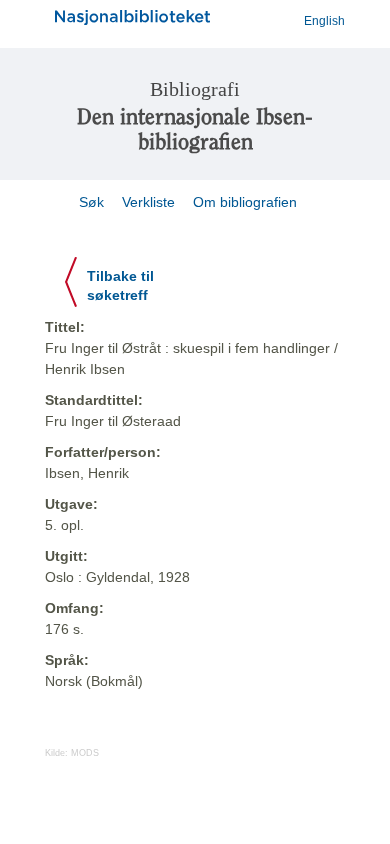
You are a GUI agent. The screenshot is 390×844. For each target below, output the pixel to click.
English (324, 21)
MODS (85, 753)
